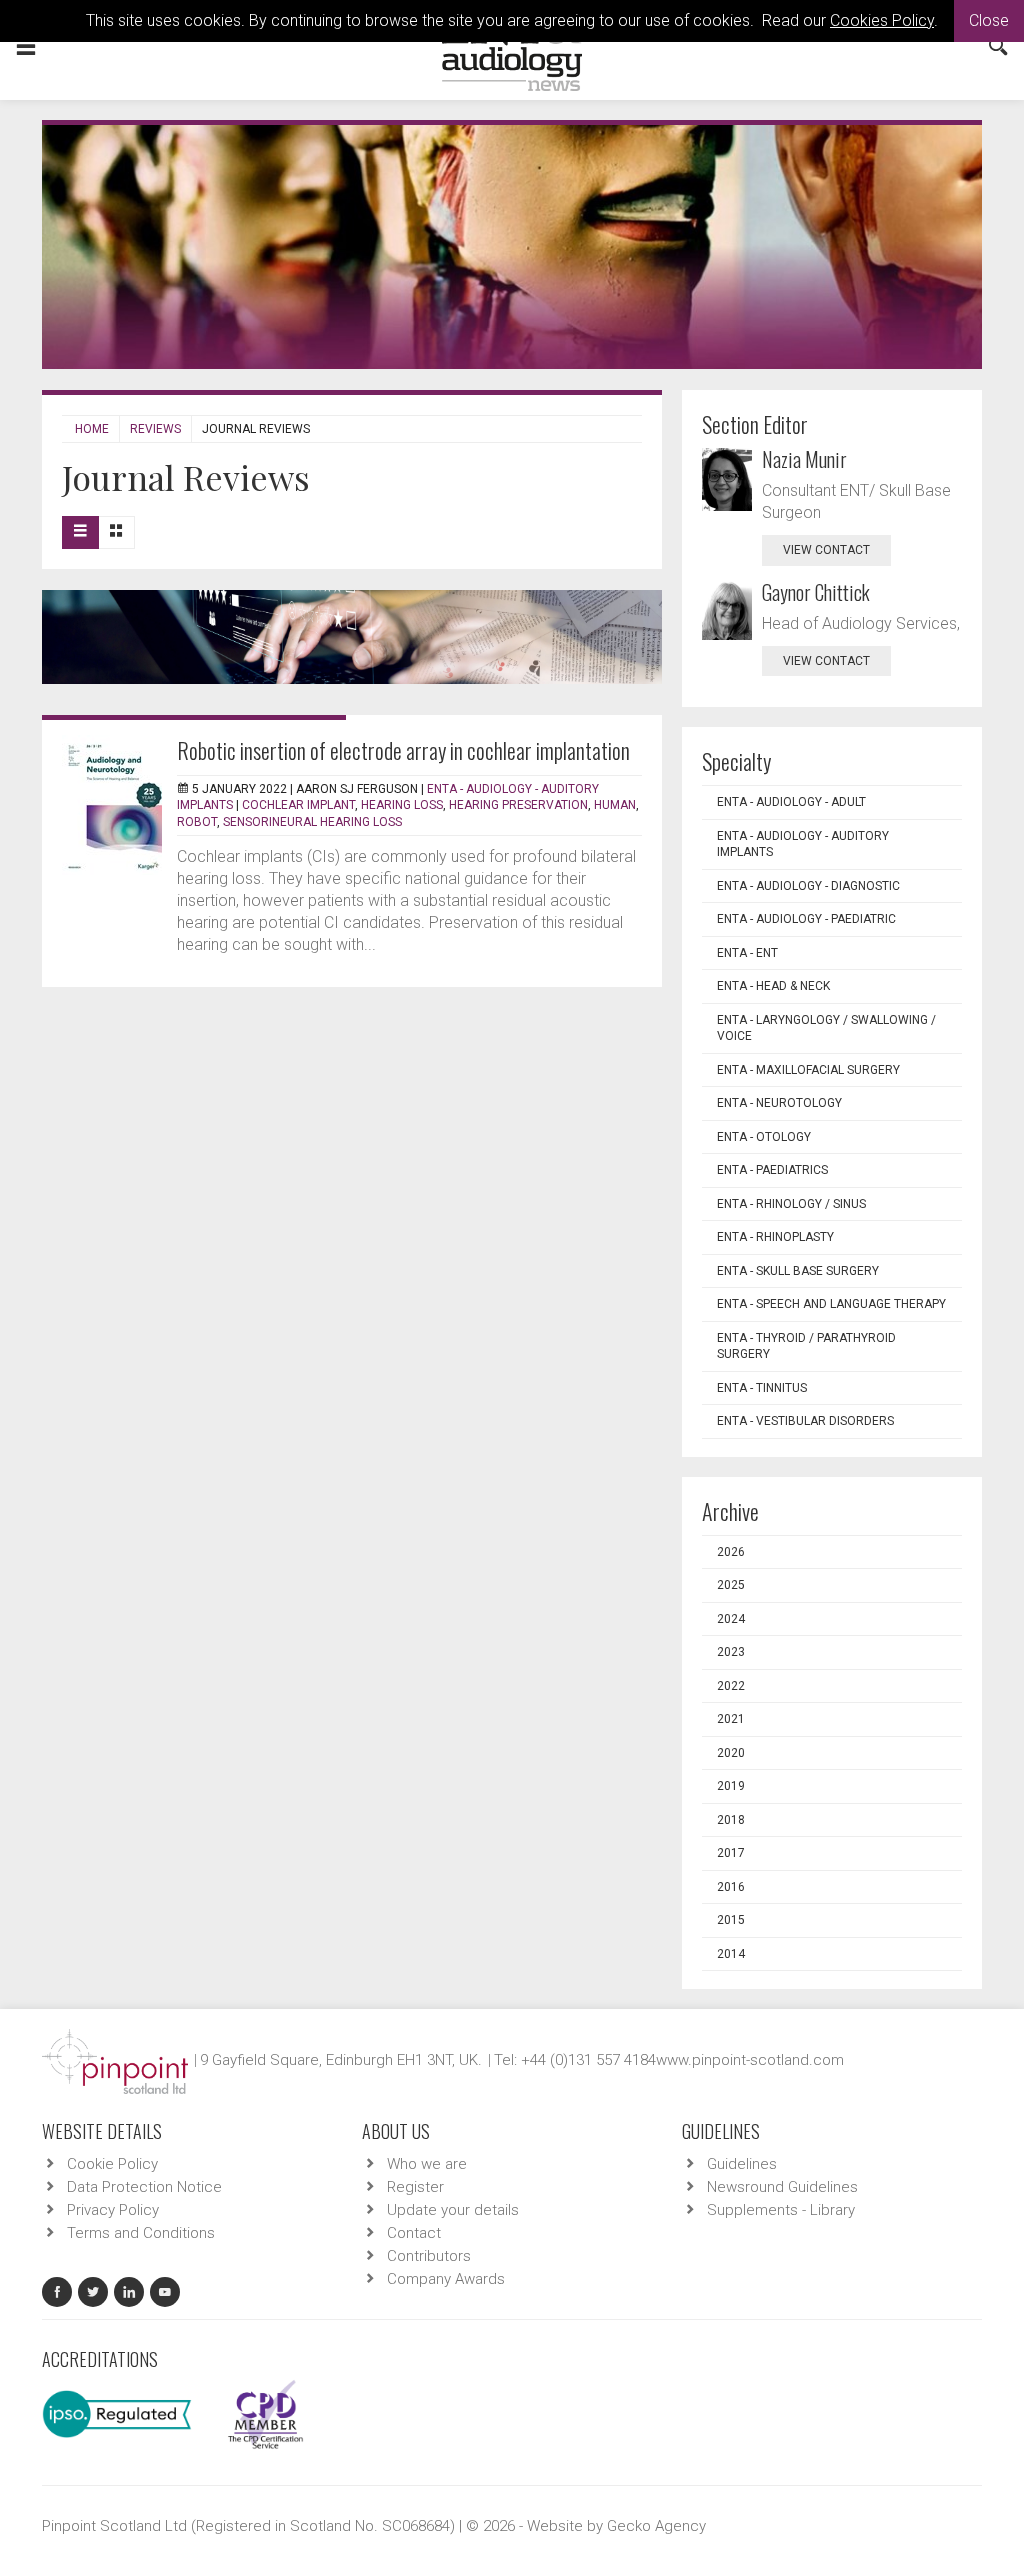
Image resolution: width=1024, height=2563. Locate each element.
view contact (826, 550)
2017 (731, 1853)
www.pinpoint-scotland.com (750, 2060)
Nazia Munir (804, 459)
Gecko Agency (656, 2526)
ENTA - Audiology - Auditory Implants (803, 844)
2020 (731, 1753)
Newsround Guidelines (782, 2187)
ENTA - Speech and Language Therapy (831, 1304)
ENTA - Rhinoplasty (775, 1237)
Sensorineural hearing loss (312, 822)
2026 (731, 1552)
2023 (731, 1652)
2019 (731, 1786)
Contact (414, 2233)
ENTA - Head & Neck (773, 986)
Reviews (155, 429)
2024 (731, 1619)
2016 (731, 1887)
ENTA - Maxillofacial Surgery (808, 1070)
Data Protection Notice (144, 2187)
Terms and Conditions (141, 2233)
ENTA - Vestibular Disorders (805, 1421)
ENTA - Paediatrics (772, 1170)
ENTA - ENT (747, 953)
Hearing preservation (518, 805)
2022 (731, 1686)
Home (92, 429)
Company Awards (446, 2279)
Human (615, 805)
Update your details (453, 2210)
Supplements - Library (781, 2210)
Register (415, 2187)
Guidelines (742, 2164)
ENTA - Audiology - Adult (791, 802)
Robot (197, 822)
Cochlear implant (298, 805)
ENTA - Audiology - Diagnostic (808, 886)
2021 (731, 1719)
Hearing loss (402, 805)
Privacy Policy (113, 2210)
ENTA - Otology (764, 1137)
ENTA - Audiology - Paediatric (806, 919)
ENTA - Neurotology (779, 1103)
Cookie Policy (112, 2164)
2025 (731, 1585)
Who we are (427, 2164)
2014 (731, 1954)
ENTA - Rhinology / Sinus (791, 1204)
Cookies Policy (882, 20)
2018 (731, 1820)
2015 (731, 1920)
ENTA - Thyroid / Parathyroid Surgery (806, 1346)
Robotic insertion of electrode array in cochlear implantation (403, 750)
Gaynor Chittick (816, 592)
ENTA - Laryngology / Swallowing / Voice (826, 1028)
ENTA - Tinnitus (762, 1388)
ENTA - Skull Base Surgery (798, 1271)
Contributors (429, 2256)
